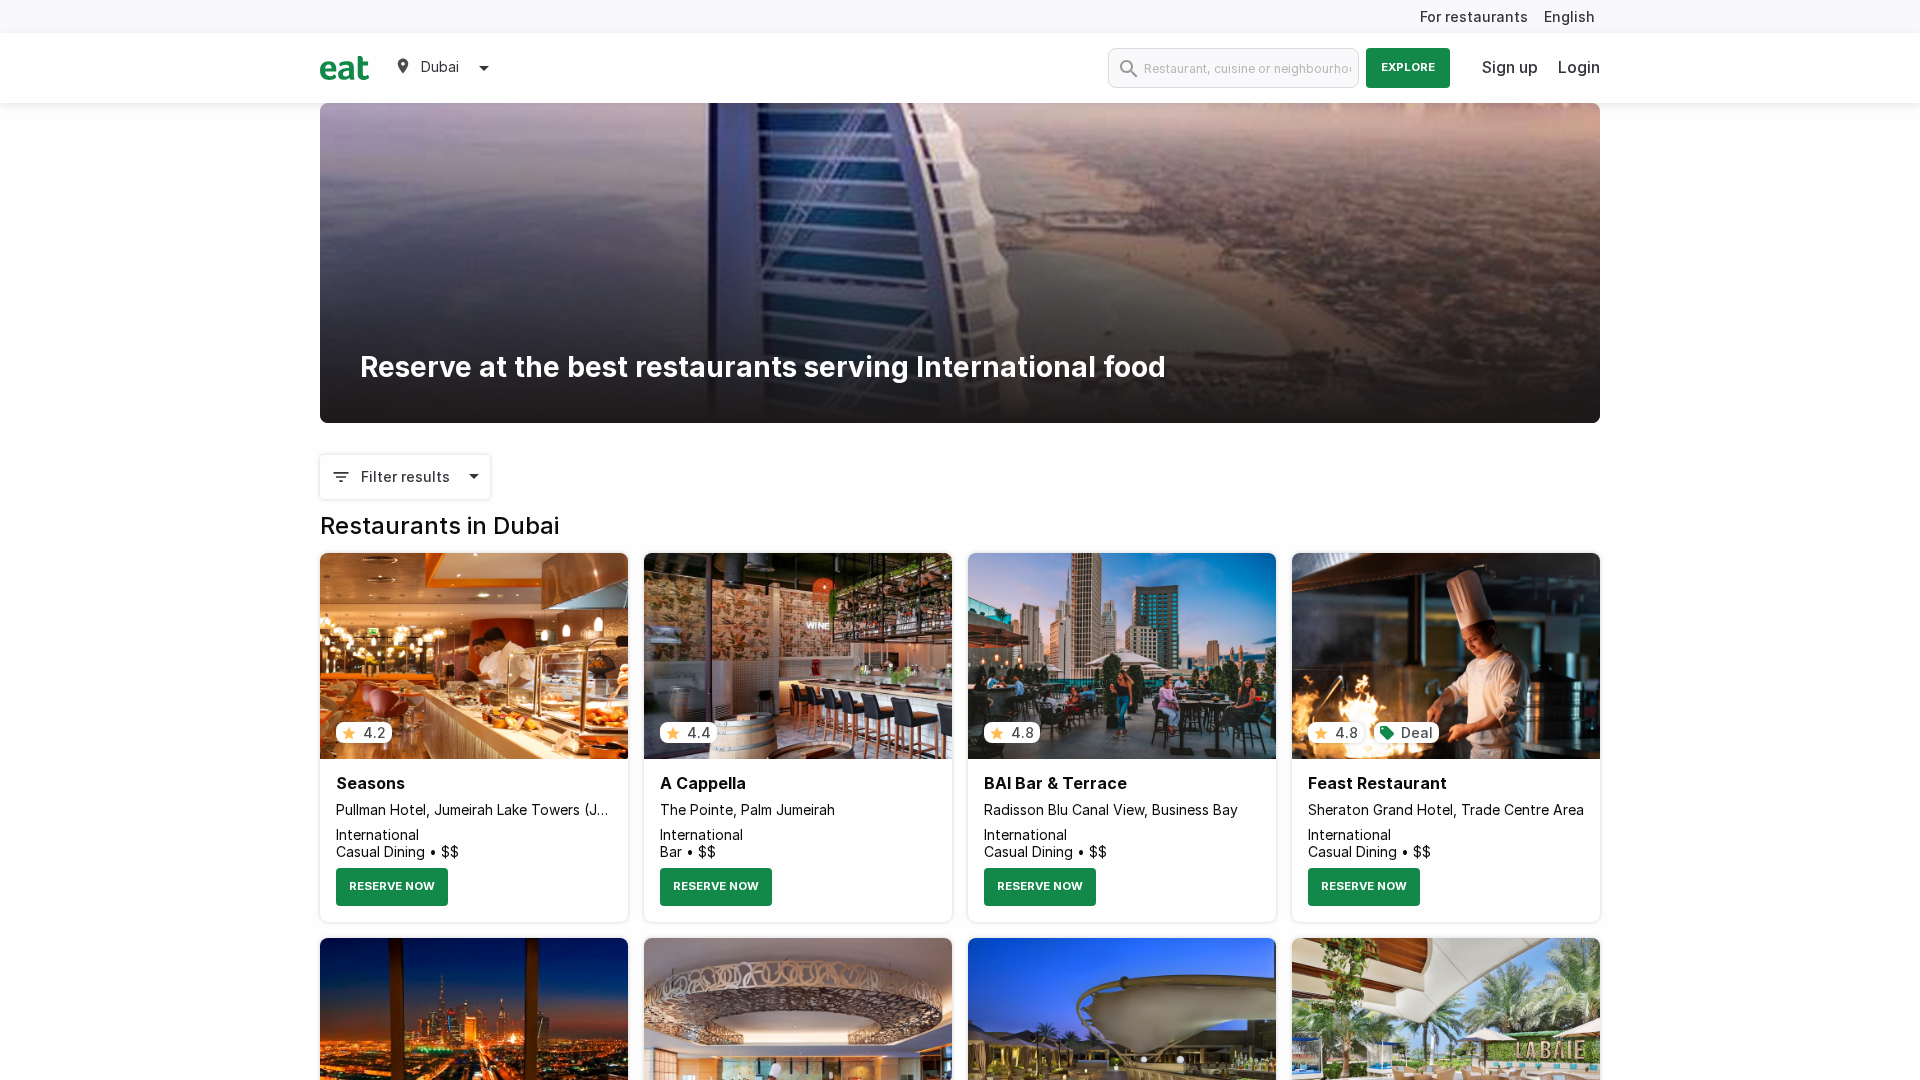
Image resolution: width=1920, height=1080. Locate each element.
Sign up (1510, 67)
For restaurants (1474, 16)
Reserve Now (392, 886)
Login (1579, 67)
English (1569, 16)
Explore (1408, 67)
